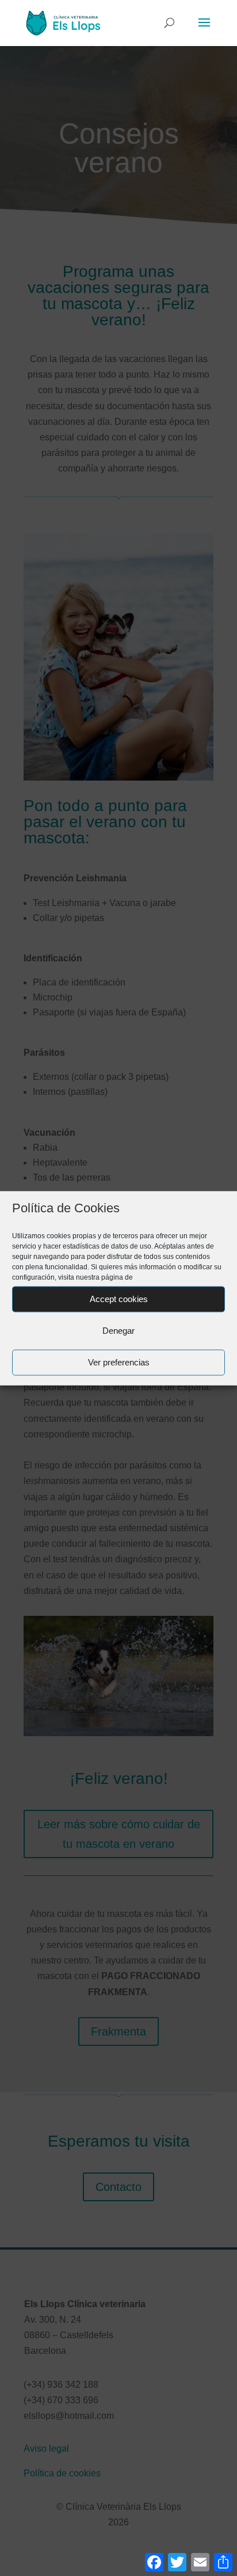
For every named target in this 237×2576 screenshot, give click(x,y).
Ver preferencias (119, 1362)
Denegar (118, 1331)
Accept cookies (119, 1299)
